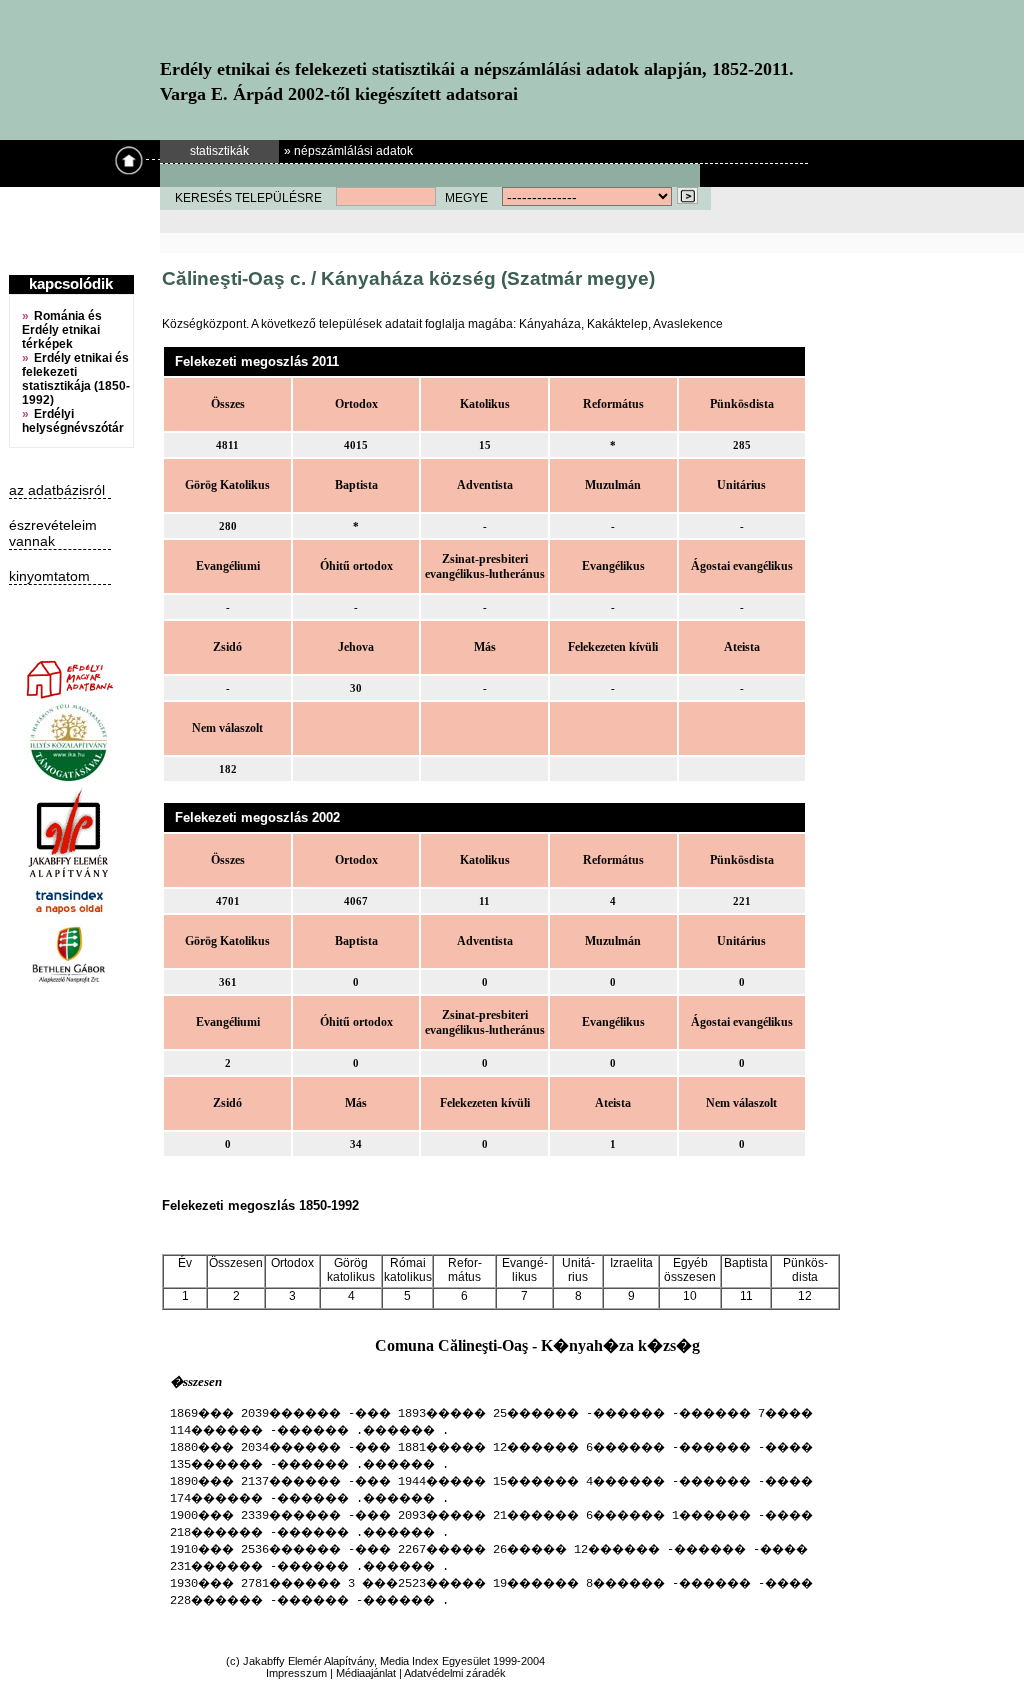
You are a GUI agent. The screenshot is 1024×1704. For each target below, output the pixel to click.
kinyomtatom (49, 576)
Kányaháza (550, 324)
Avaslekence (688, 324)
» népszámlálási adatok (348, 151)
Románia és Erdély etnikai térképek (62, 330)
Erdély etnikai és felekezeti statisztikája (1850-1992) (76, 379)
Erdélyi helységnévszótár (73, 421)
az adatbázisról (57, 490)
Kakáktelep (617, 324)
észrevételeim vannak (53, 533)
